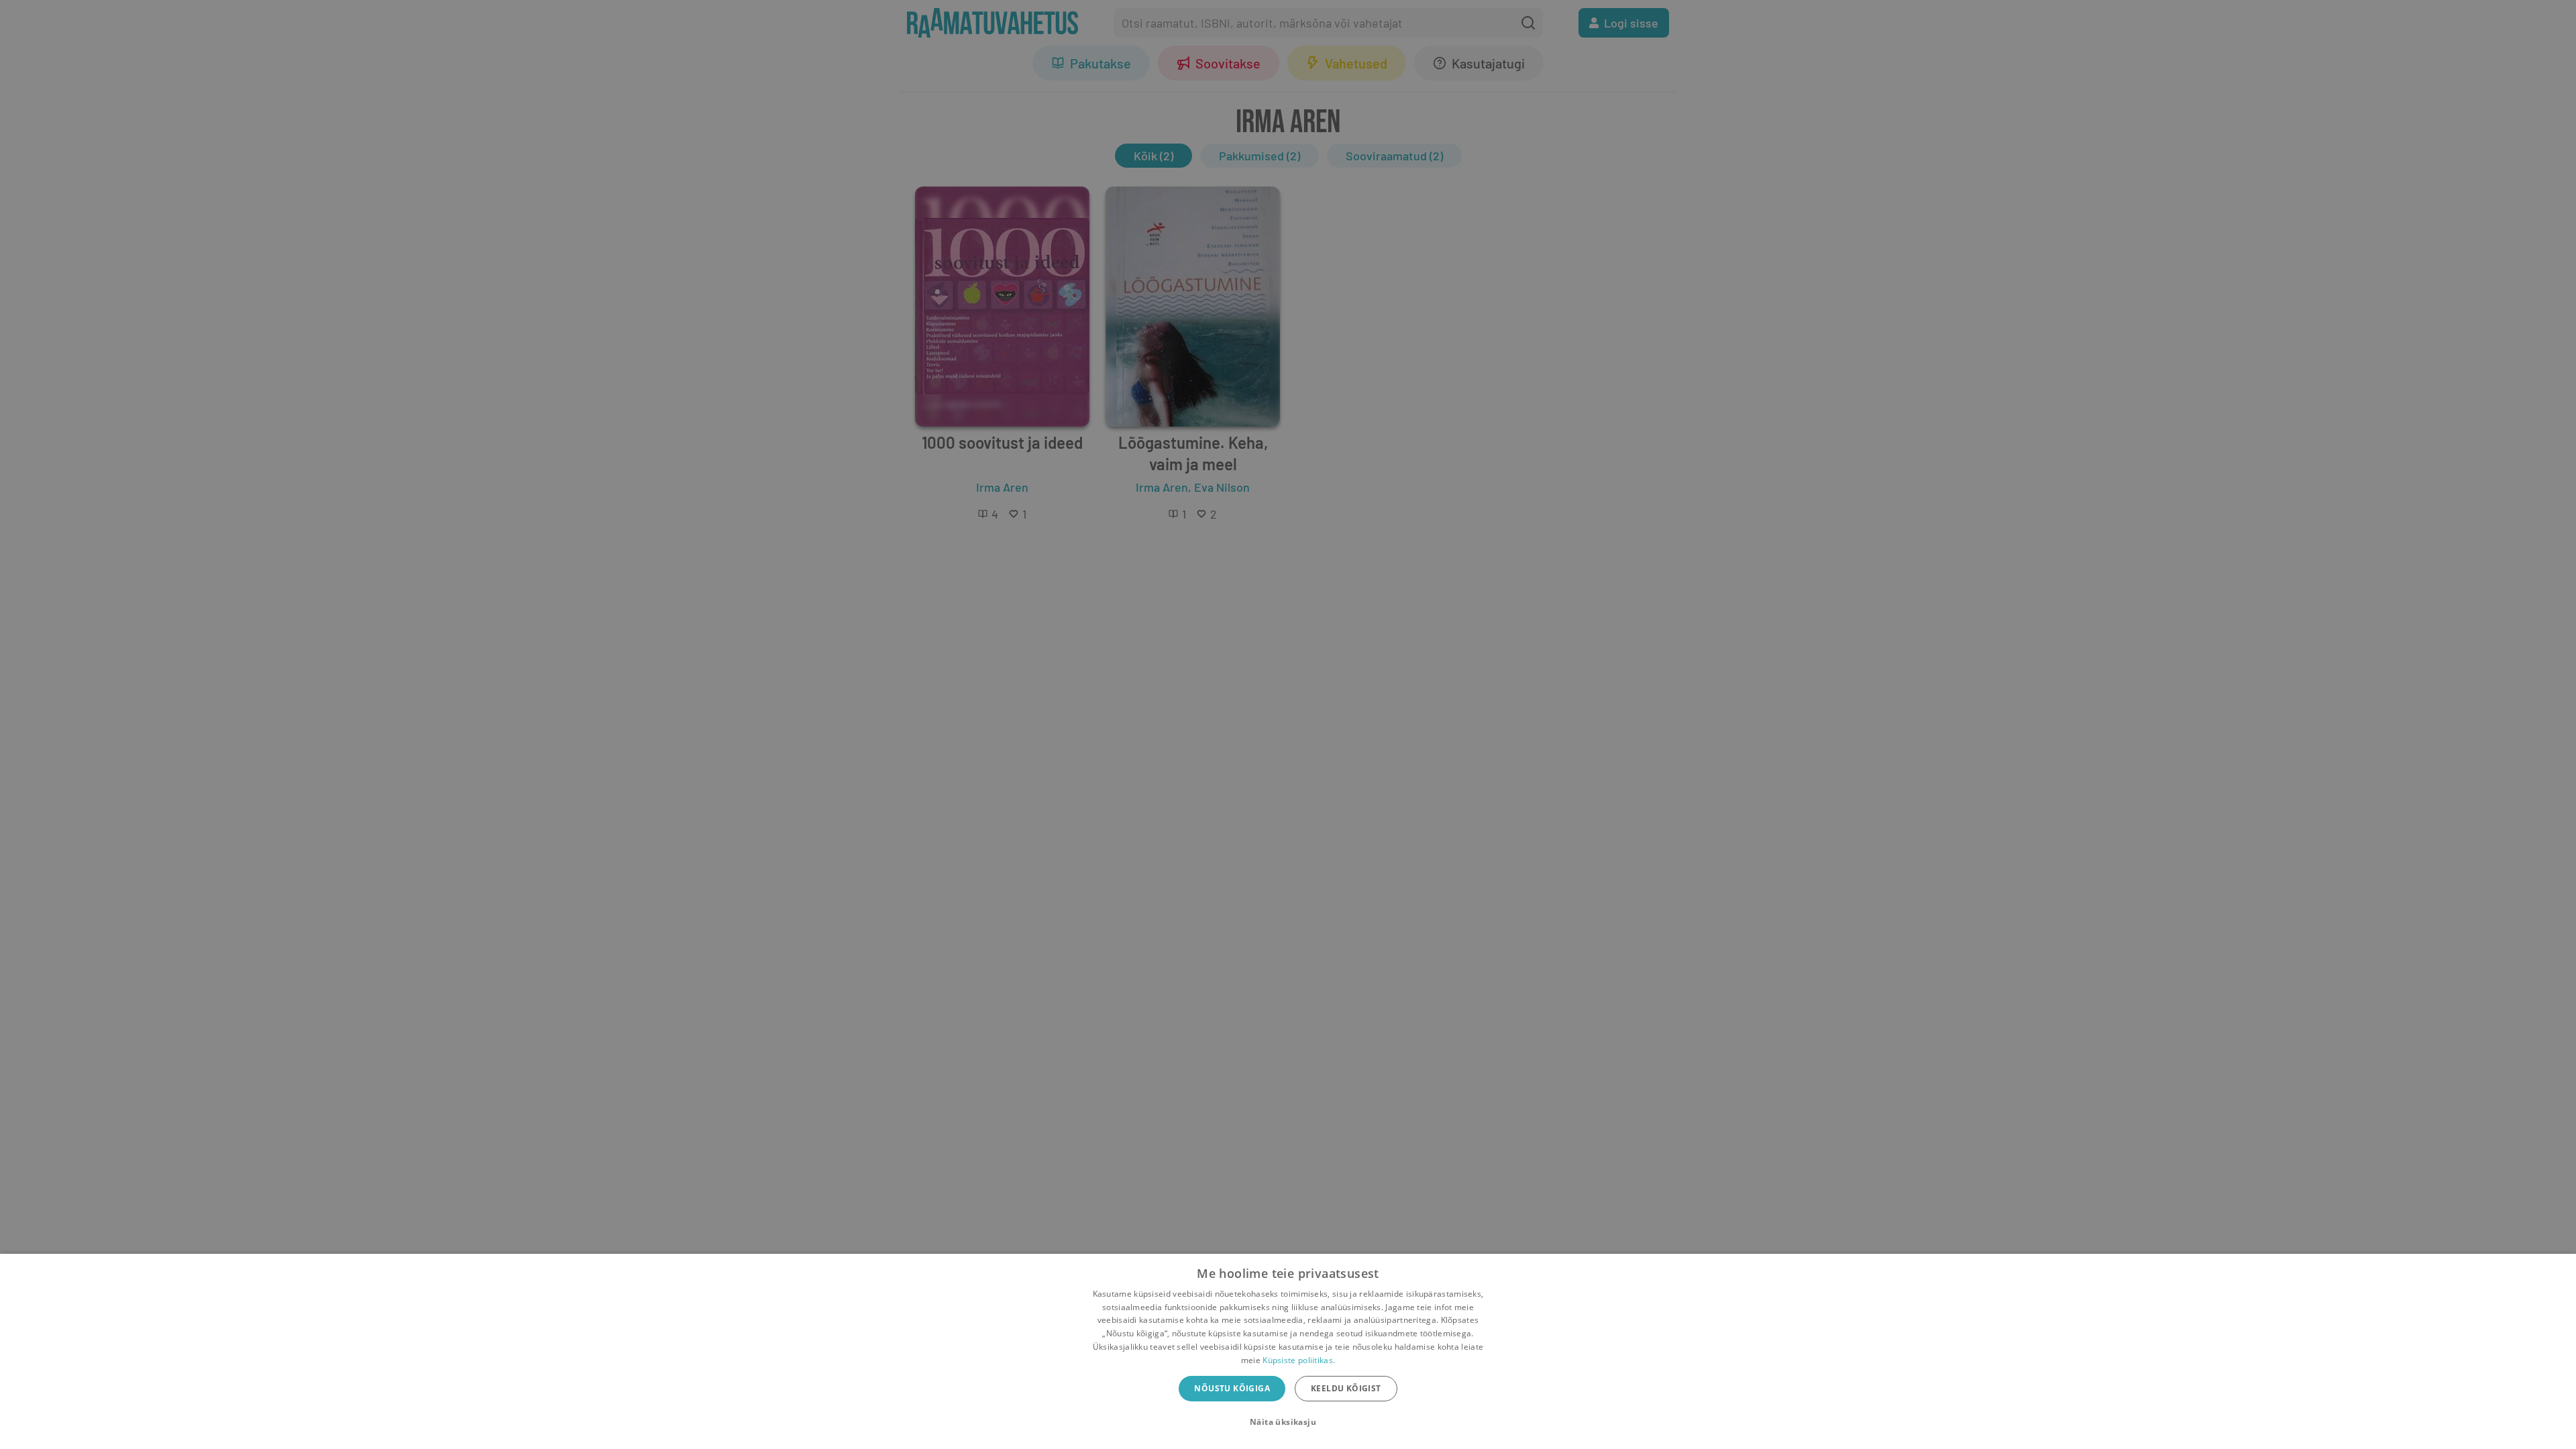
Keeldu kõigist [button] (1346, 1388)
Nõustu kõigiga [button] (1232, 1388)
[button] (1288, 1422)
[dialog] (1288, 1351)
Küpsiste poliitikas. (1299, 1360)
